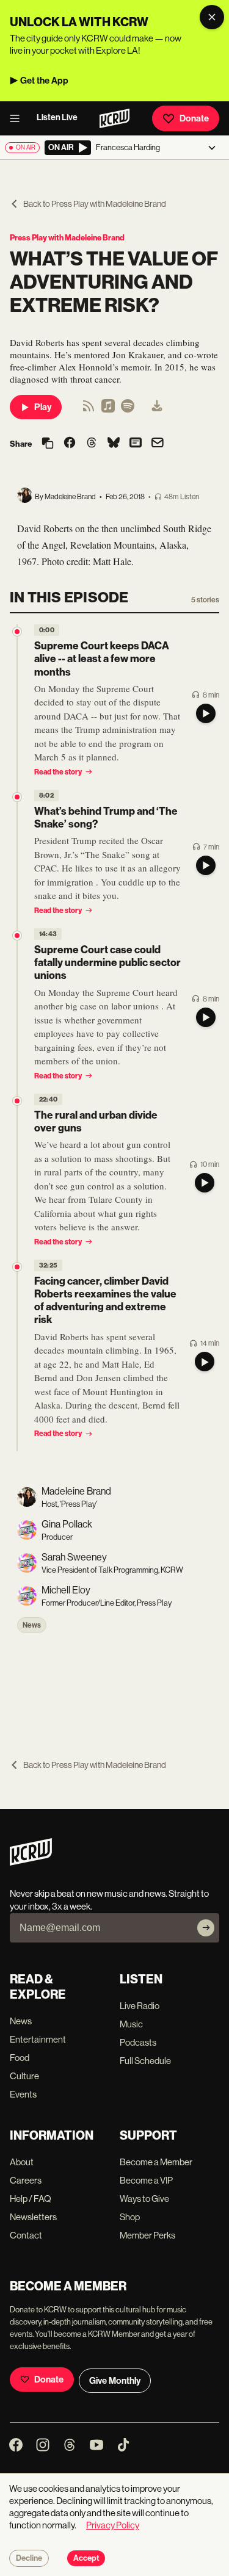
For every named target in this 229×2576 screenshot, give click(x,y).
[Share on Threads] (92, 444)
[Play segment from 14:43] (17, 936)
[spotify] (128, 410)
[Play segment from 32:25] (17, 1267)
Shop (130, 2217)
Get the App (44, 81)
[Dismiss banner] (212, 17)
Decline (29, 2558)
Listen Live (57, 117)
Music (131, 2024)
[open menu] (18, 118)
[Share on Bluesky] (114, 444)
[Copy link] (48, 444)
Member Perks (147, 2235)
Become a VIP (146, 2180)
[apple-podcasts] (108, 410)
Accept (86, 2558)
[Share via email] (158, 444)
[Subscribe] (206, 1928)
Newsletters (33, 2217)
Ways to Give (144, 2199)
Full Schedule (145, 2061)
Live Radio (140, 2006)
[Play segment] (206, 713)
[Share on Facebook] (70, 444)
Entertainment (38, 2039)
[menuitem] (157, 407)
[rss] (89, 410)
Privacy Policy (113, 2525)
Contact (26, 2235)
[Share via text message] (136, 444)
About (22, 2162)
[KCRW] (31, 1862)
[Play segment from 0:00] (17, 632)
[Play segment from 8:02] (17, 797)
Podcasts (138, 2042)
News (32, 1625)
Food (20, 2058)
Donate (194, 118)
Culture (24, 2076)
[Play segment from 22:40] (17, 1101)
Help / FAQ (31, 2199)
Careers (26, 2180)
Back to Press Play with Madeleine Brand (95, 204)
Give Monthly (115, 2381)
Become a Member (156, 2162)
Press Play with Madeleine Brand (67, 238)
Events (23, 2094)
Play (43, 407)
